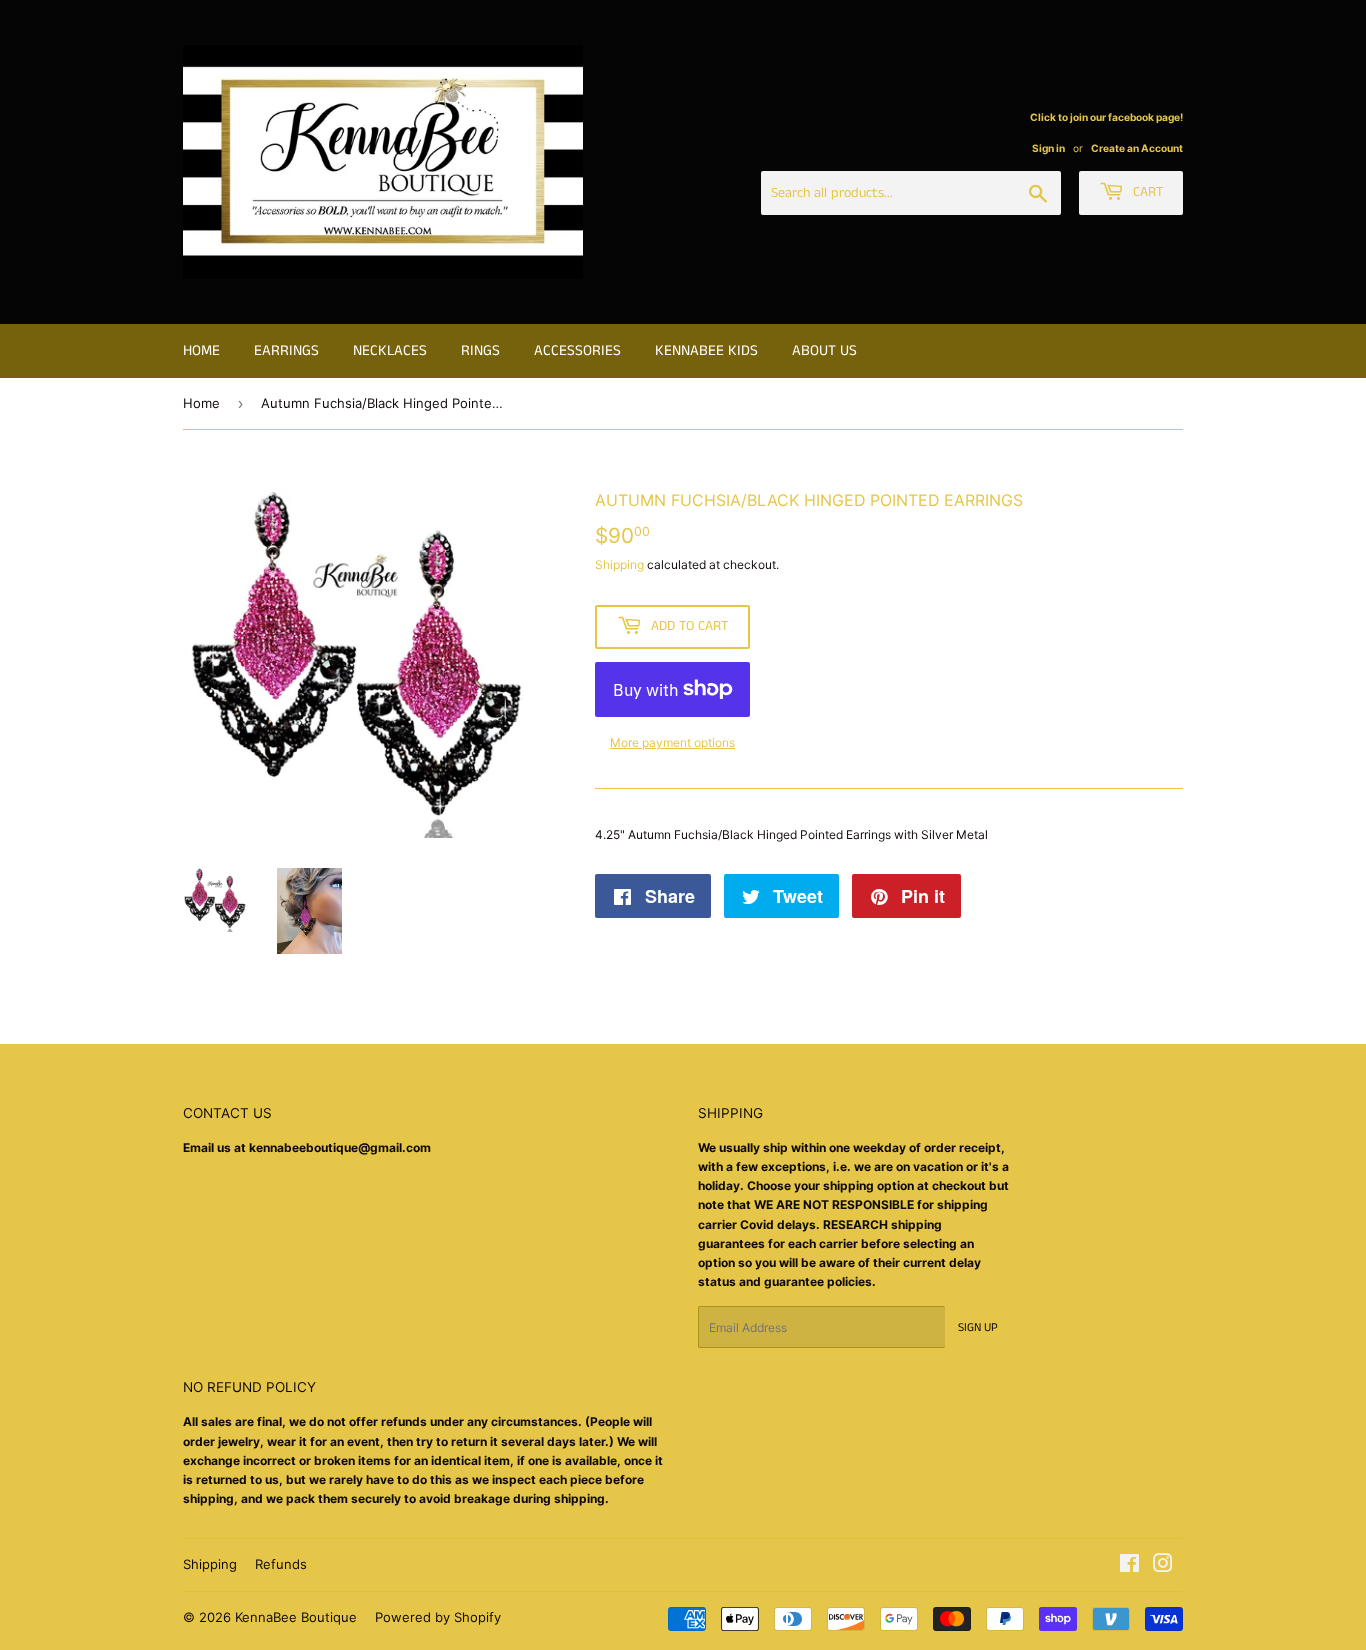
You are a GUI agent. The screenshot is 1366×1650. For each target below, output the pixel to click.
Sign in (1048, 148)
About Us (824, 350)
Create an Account (1137, 148)
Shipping (619, 564)
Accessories (577, 350)
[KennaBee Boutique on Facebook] (1129, 1566)
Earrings (286, 350)
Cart (1146, 192)
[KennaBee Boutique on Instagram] (1163, 1566)
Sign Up (978, 1327)
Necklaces (390, 350)
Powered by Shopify (438, 1617)
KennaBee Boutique (296, 1617)
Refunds (281, 1564)
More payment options (672, 742)
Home (201, 350)
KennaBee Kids (706, 350)
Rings (480, 350)
